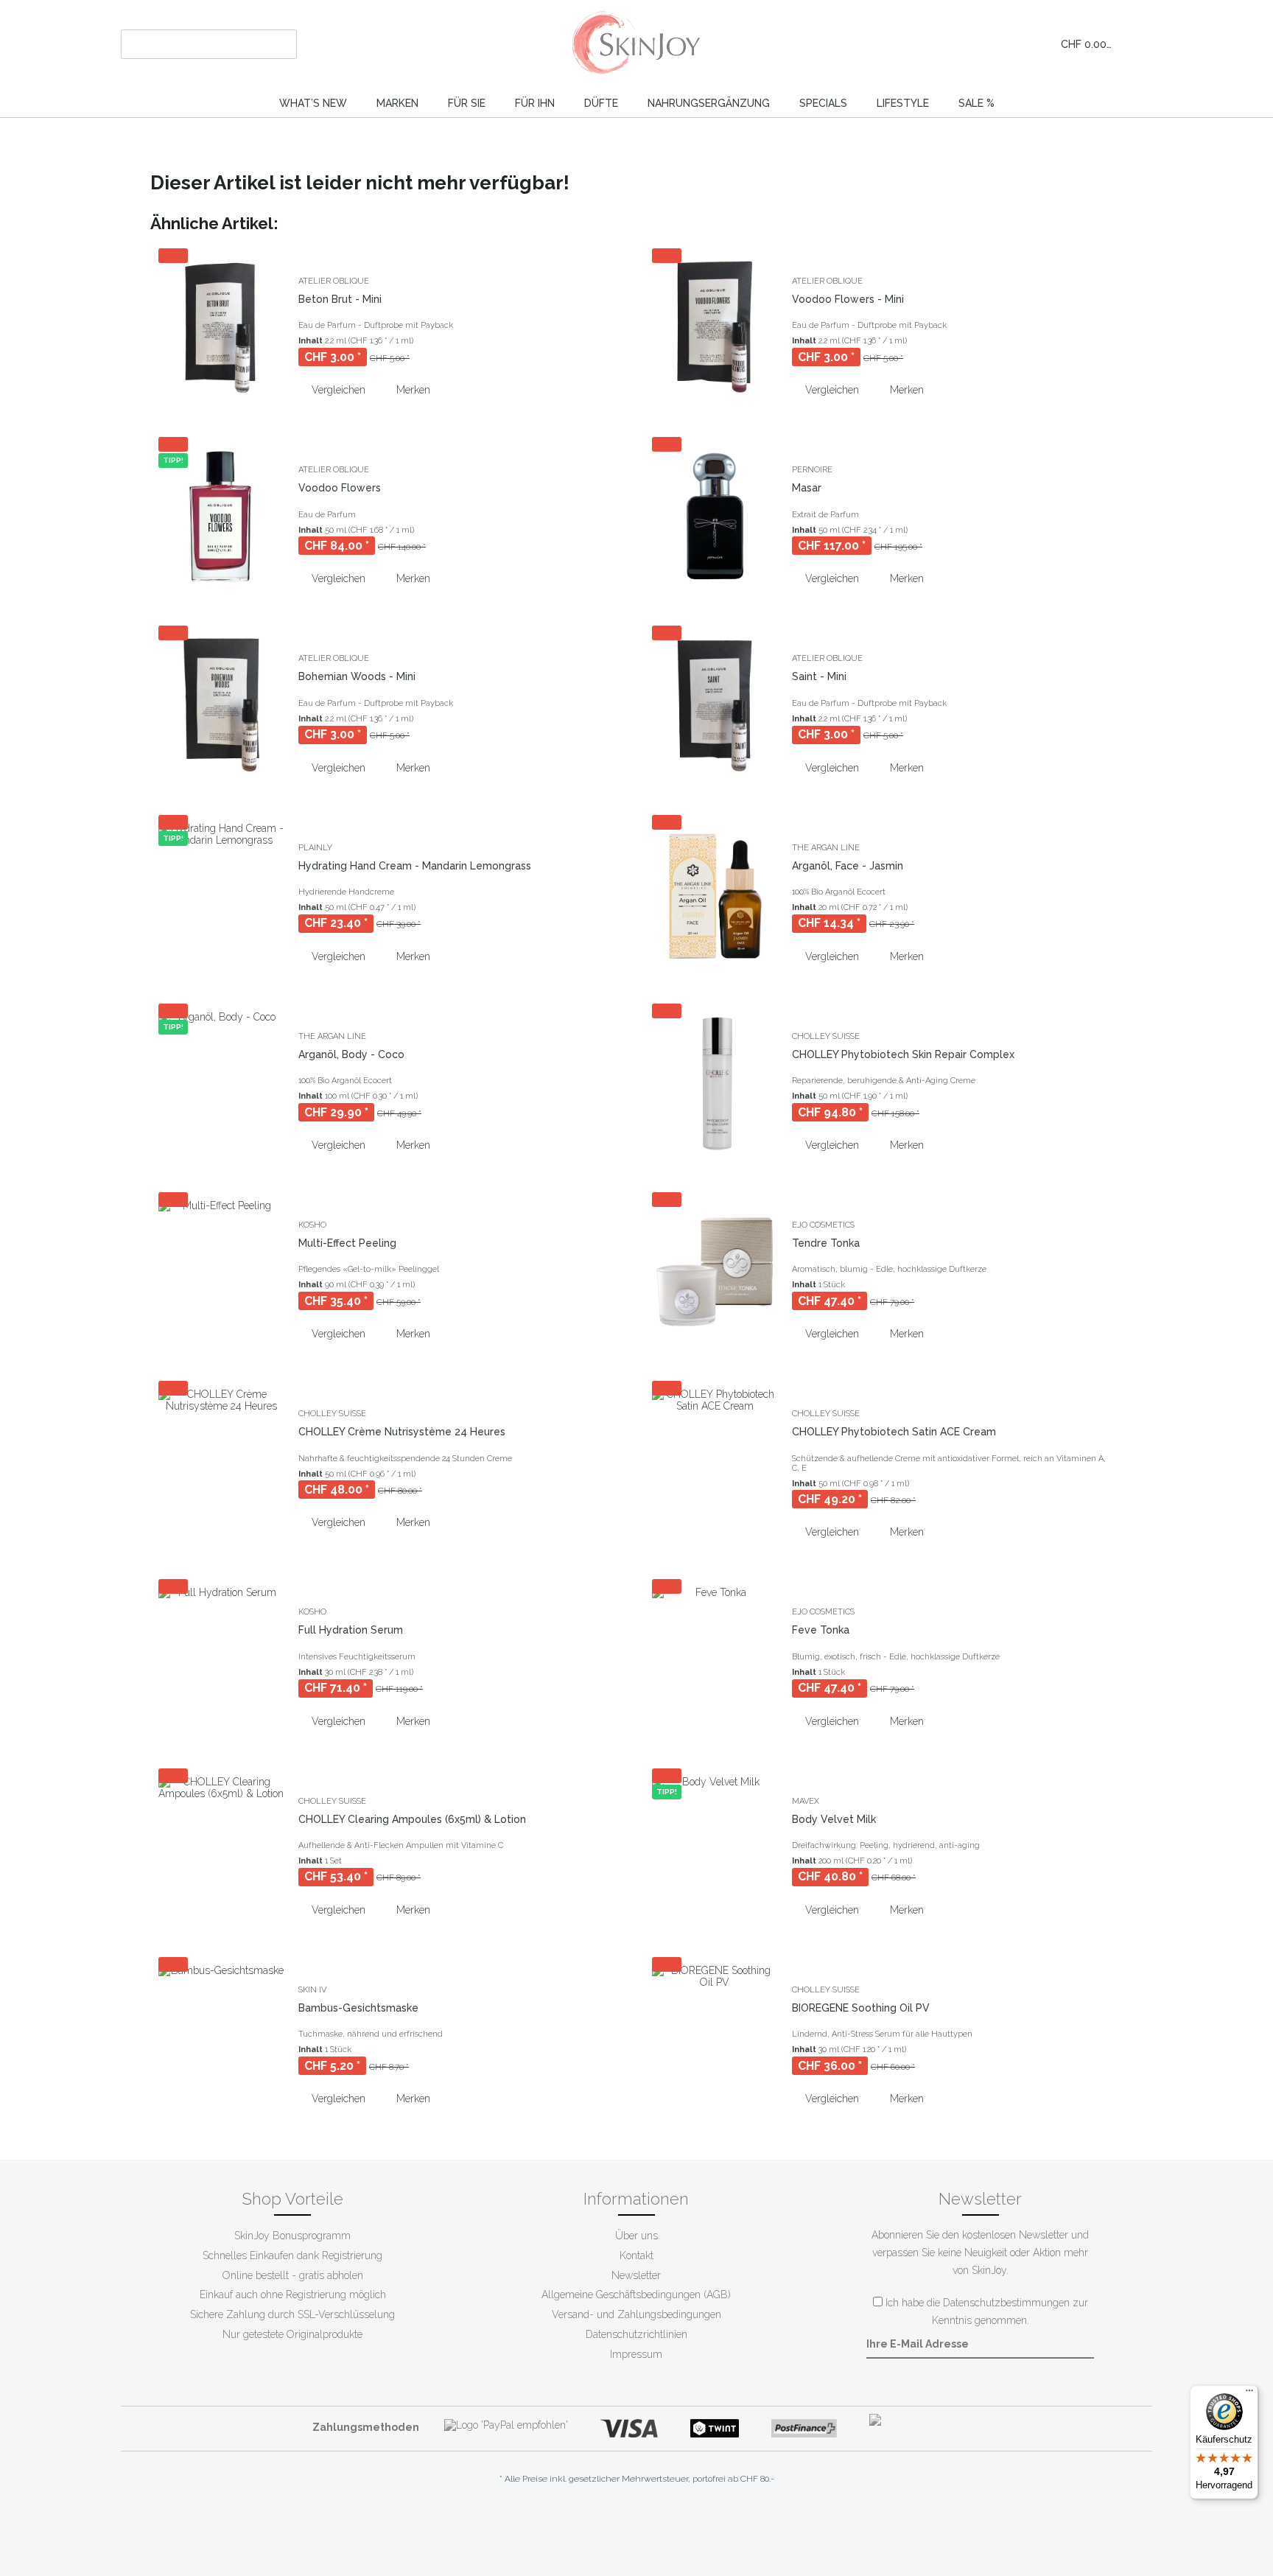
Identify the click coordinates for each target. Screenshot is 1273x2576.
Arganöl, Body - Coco (351, 1054)
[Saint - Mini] (715, 704)
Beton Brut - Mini (340, 299)
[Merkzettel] (981, 44)
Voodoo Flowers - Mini (848, 299)
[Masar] (715, 516)
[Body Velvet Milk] (715, 1847)
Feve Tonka (821, 1630)
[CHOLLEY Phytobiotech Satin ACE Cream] (715, 1464)
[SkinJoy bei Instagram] (649, 2524)
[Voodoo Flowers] (221, 516)
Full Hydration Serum (351, 1630)
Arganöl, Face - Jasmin (848, 866)
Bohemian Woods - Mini (357, 676)
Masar (807, 488)
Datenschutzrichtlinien (636, 2334)
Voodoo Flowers (340, 488)
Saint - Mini (819, 676)
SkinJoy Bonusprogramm (292, 2236)
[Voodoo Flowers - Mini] (715, 327)
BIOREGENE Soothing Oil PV (861, 2008)
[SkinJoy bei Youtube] (624, 2524)
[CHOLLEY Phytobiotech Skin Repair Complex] (715, 1082)
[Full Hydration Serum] (221, 1658)
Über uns (636, 2236)
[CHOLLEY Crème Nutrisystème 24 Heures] (221, 1460)
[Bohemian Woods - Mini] (221, 704)
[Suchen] (283, 44)
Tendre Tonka (826, 1243)
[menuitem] (209, 44)
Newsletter (636, 2275)
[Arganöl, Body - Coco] (221, 1082)
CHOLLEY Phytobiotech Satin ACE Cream (894, 1432)
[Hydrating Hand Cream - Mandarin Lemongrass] (221, 894)
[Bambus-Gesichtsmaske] (221, 2036)
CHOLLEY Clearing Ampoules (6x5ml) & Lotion (412, 1819)
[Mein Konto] (1014, 44)
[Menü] (1249, 2394)
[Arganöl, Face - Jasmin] (715, 894)
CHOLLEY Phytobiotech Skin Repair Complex (903, 1054)
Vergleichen (337, 390)
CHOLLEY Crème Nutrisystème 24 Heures (402, 1432)
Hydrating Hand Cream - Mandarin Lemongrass (415, 866)
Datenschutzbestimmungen (1006, 2303)
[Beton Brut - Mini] (221, 327)
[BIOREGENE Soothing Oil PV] (715, 2036)
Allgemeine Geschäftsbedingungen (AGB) (636, 2295)
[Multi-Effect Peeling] (221, 1271)
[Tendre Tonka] (715, 1271)
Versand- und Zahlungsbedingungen (636, 2314)
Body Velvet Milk (834, 1819)
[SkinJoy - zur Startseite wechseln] (637, 44)
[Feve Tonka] (715, 1658)
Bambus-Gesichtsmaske (358, 2008)
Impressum (636, 2354)
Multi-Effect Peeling (347, 1243)
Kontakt (636, 2255)
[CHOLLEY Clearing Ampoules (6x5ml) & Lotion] (221, 1847)
